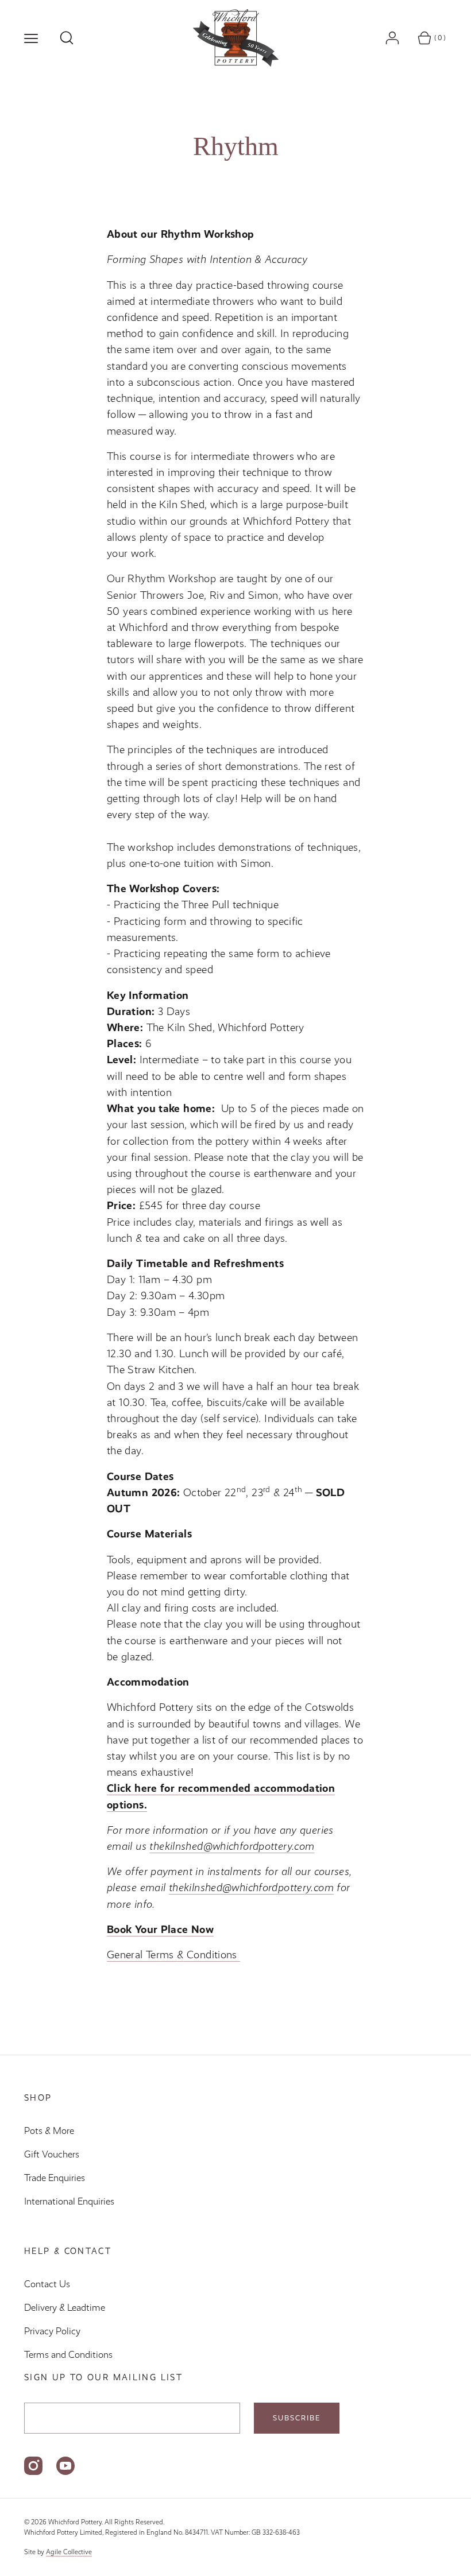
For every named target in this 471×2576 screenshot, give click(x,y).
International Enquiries (69, 2201)
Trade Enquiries (55, 2178)
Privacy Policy (52, 2331)
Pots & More (49, 2131)
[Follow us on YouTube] (65, 2466)
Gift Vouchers (52, 2154)
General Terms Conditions (173, 1955)
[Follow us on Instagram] (33, 2466)
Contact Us (47, 2284)
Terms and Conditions (68, 2355)
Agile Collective (69, 2552)
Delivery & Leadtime (65, 2308)
